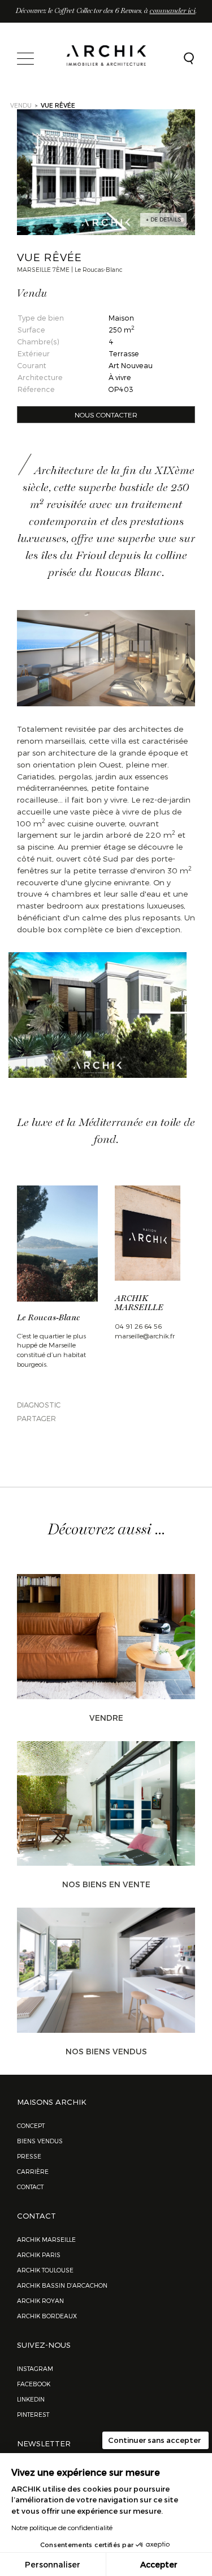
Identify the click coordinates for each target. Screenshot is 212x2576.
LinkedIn (31, 2399)
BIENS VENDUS (40, 2141)
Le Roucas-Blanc (49, 1318)
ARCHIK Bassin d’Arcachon (62, 2285)
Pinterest (33, 2414)
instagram (35, 2368)
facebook (34, 2384)
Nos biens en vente (106, 1884)
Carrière (33, 2171)
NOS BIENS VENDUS (106, 2051)
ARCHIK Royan (40, 2300)
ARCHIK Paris (39, 2255)
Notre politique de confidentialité (62, 2527)
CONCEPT (31, 2125)
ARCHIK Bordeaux (47, 2316)
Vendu (21, 105)
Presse (29, 2156)
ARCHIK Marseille (46, 2239)
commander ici (173, 11)
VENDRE (106, 1718)
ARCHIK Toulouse (45, 2270)
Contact (30, 2187)
